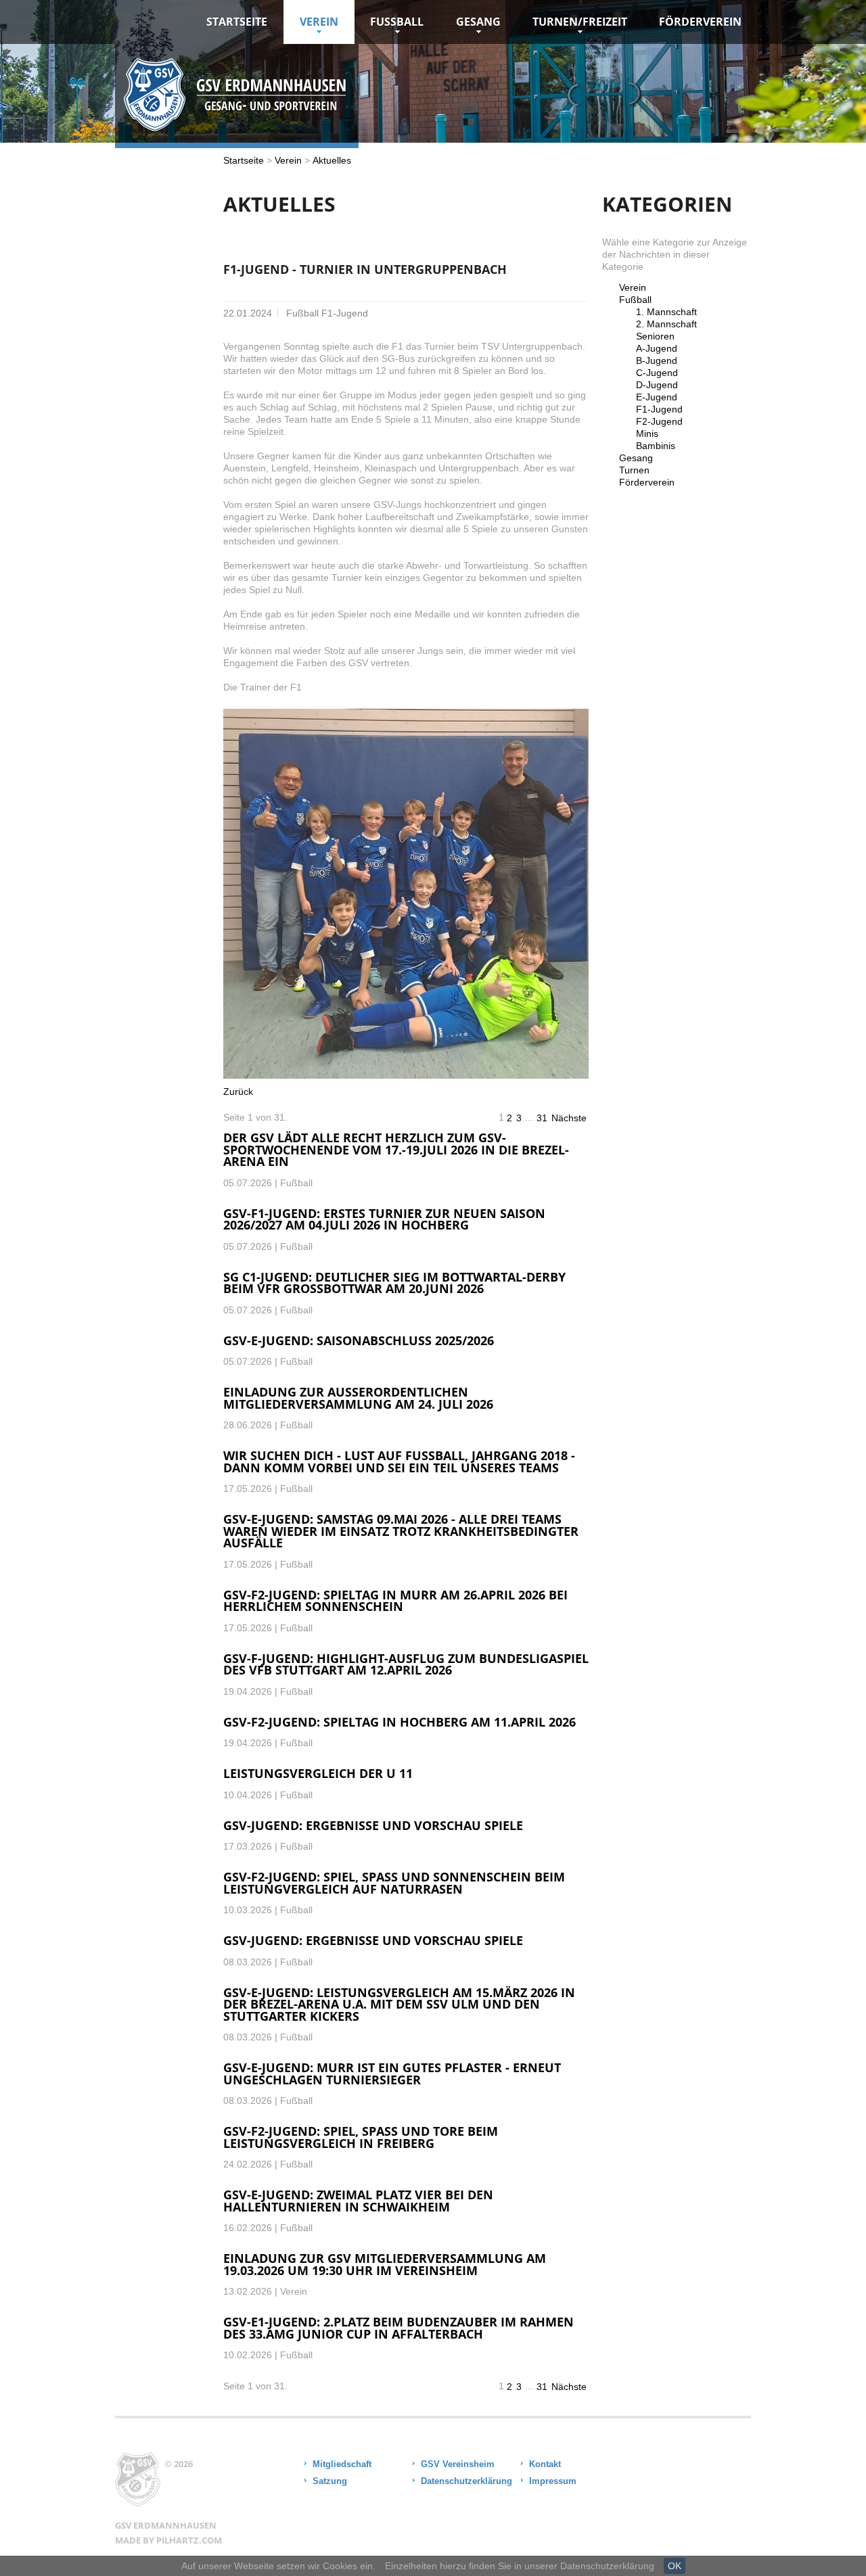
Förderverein (700, 22)
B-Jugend (657, 360)
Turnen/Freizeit (580, 22)
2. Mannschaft (666, 324)
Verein (319, 22)
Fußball (635, 300)
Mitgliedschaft (342, 2464)
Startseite (237, 22)
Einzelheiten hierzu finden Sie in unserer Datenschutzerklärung (520, 2566)
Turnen (634, 470)
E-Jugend (657, 397)
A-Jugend (657, 348)
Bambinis (656, 446)
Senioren (655, 336)
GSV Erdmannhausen (166, 2525)
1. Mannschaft (666, 312)
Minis (647, 434)
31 (542, 1118)
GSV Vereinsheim (458, 2464)
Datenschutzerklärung (466, 2481)
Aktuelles (332, 160)
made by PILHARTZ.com (168, 2540)
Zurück (238, 1092)
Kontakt (545, 2464)
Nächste (569, 1118)
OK (675, 2566)
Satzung (330, 2481)
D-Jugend (657, 385)
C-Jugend (657, 373)
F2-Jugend (659, 421)
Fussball (397, 22)
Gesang (478, 22)
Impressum (553, 2481)
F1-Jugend (659, 409)
